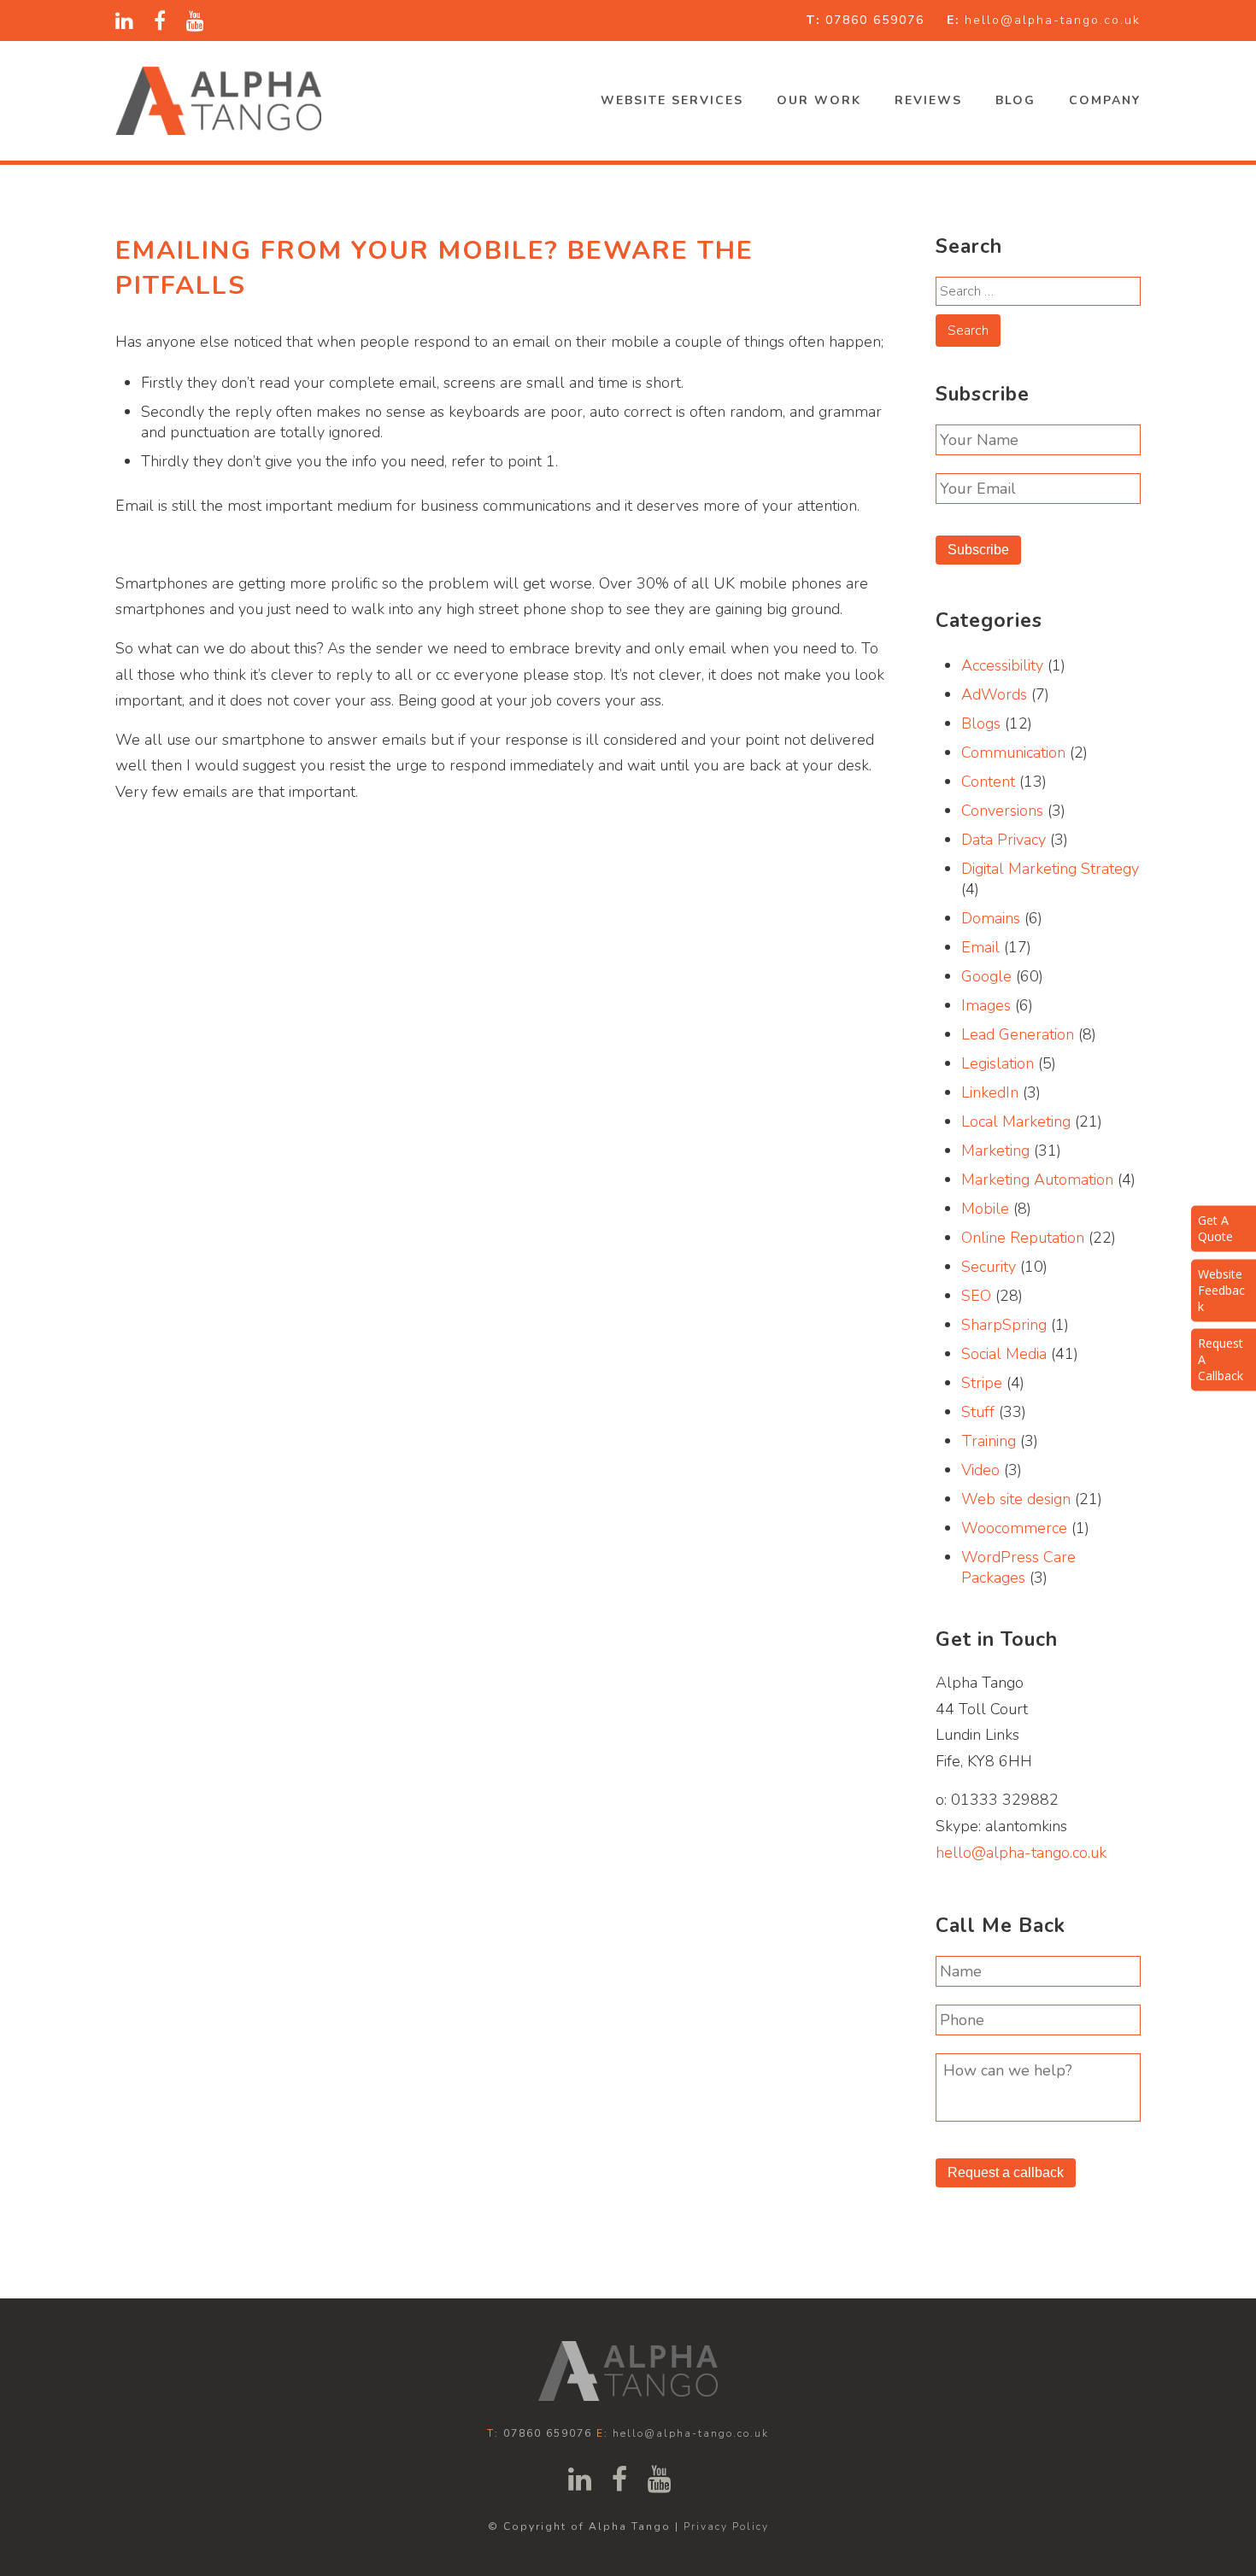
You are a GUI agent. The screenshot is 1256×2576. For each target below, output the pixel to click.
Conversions (1002, 811)
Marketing (995, 1150)
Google (986, 976)
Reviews (928, 100)
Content (988, 782)
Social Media (1004, 1354)
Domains (991, 918)
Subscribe (978, 550)
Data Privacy (1004, 840)
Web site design (1016, 1499)
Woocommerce (1014, 1528)
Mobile (985, 1209)
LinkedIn (990, 1092)
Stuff (978, 1412)
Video (980, 1470)
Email (980, 947)
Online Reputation (1023, 1238)
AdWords (994, 694)
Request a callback (1006, 2172)
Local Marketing (1016, 1121)
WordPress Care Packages (1018, 1567)
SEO (976, 1296)
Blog (1015, 100)
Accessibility (1002, 665)
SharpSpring (1004, 1325)
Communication (1013, 752)
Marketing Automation (1037, 1180)
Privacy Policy (726, 2526)
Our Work (819, 100)
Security (989, 1267)
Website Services (672, 100)
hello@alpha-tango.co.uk (1053, 20)
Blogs (981, 723)
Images (986, 1005)
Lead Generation (1018, 1034)
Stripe (982, 1383)
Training (989, 1441)
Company (1105, 100)
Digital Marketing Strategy (1050, 869)
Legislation (998, 1063)
